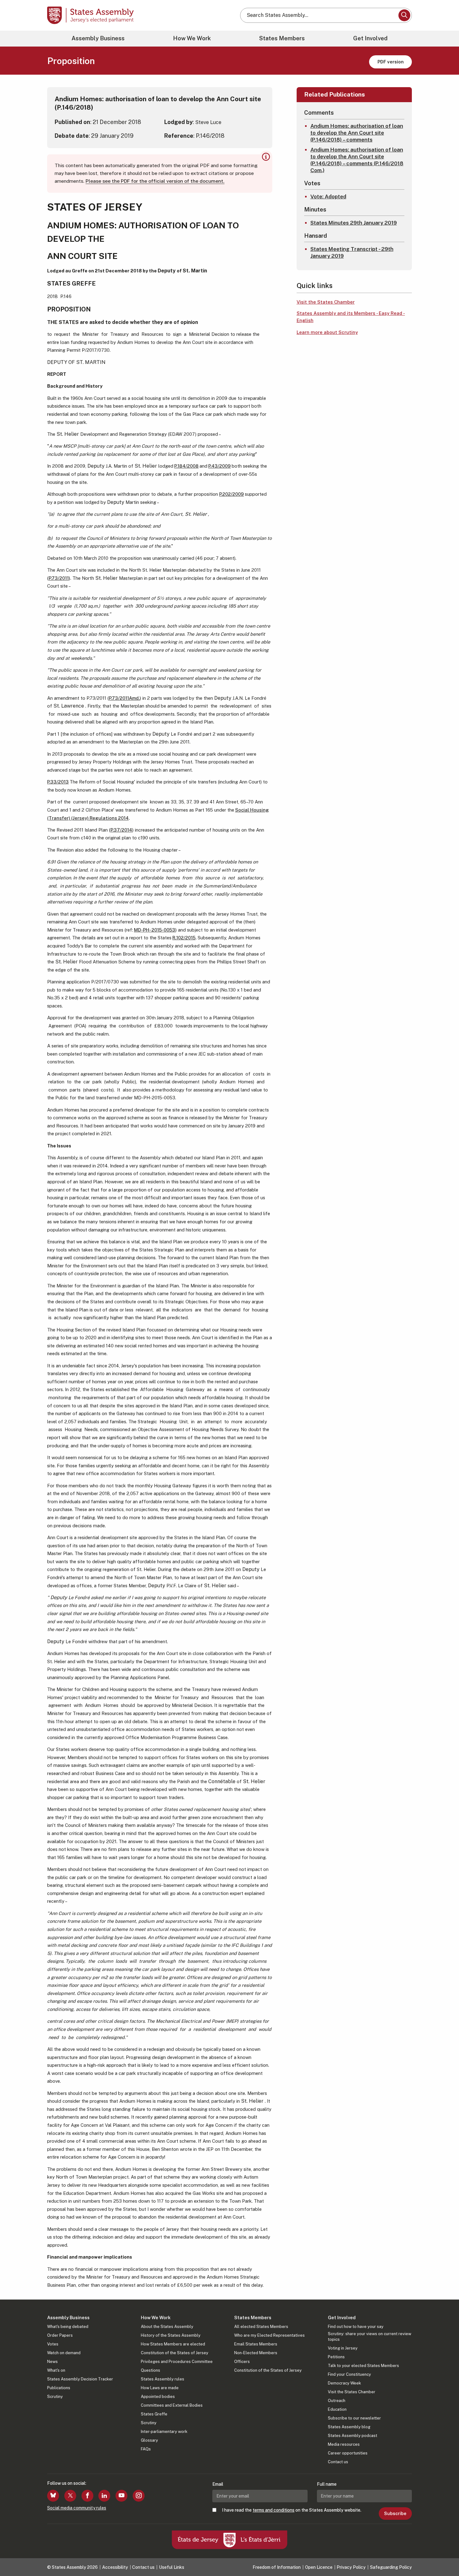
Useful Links (172, 2567)
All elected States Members (261, 2327)
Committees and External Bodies (172, 2405)
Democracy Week (344, 2383)
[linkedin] (104, 2496)
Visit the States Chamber (326, 302)
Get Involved (370, 38)
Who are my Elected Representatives (269, 2335)
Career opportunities (348, 2453)
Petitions (336, 2357)
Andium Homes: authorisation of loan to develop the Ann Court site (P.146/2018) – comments (357, 133)
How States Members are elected (173, 2344)
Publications (59, 2388)
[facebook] (87, 2496)
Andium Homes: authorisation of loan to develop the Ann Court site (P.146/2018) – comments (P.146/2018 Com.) (357, 160)
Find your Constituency (349, 2374)
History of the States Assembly (171, 2335)
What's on (56, 2370)
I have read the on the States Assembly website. (292, 2510)
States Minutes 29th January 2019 (354, 223)
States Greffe (154, 2414)
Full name (327, 2484)
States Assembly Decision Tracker (80, 2379)
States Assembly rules (163, 2379)
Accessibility (115, 2567)
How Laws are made (160, 2388)
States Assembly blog (349, 2427)
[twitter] (70, 2496)
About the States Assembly (167, 2327)
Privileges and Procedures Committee (177, 2362)
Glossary (149, 2440)
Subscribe (395, 2514)
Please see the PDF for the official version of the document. (155, 181)
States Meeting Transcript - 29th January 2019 (352, 252)
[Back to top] (444, 2555)
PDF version (391, 62)
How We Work (192, 38)
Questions (151, 2370)
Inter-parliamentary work (164, 2432)
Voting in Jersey (343, 2348)
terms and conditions (274, 2510)
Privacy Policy (351, 2567)
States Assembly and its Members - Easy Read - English (351, 317)
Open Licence (319, 2567)
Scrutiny (55, 2397)
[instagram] (139, 2496)
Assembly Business (98, 38)
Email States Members (256, 2344)
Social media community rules (77, 2508)
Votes (53, 2344)
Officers (242, 2362)
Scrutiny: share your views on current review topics (370, 2337)
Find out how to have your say (356, 2327)
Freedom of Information (277, 2567)
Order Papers (60, 2335)
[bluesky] (53, 2496)
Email (218, 2484)
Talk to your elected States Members (363, 2366)
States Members (282, 38)
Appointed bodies (158, 2397)
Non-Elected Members (256, 2353)
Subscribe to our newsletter (354, 2418)
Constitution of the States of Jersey (175, 2353)
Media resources (344, 2444)
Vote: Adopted (328, 196)
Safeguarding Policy (391, 2567)
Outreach (337, 2401)
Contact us (338, 2462)
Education (337, 2409)
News (52, 2362)
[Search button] (404, 15)
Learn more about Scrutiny (327, 332)
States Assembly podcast (353, 2436)
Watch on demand (64, 2353)
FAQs (146, 2449)
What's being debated (68, 2327)
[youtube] (121, 2496)
